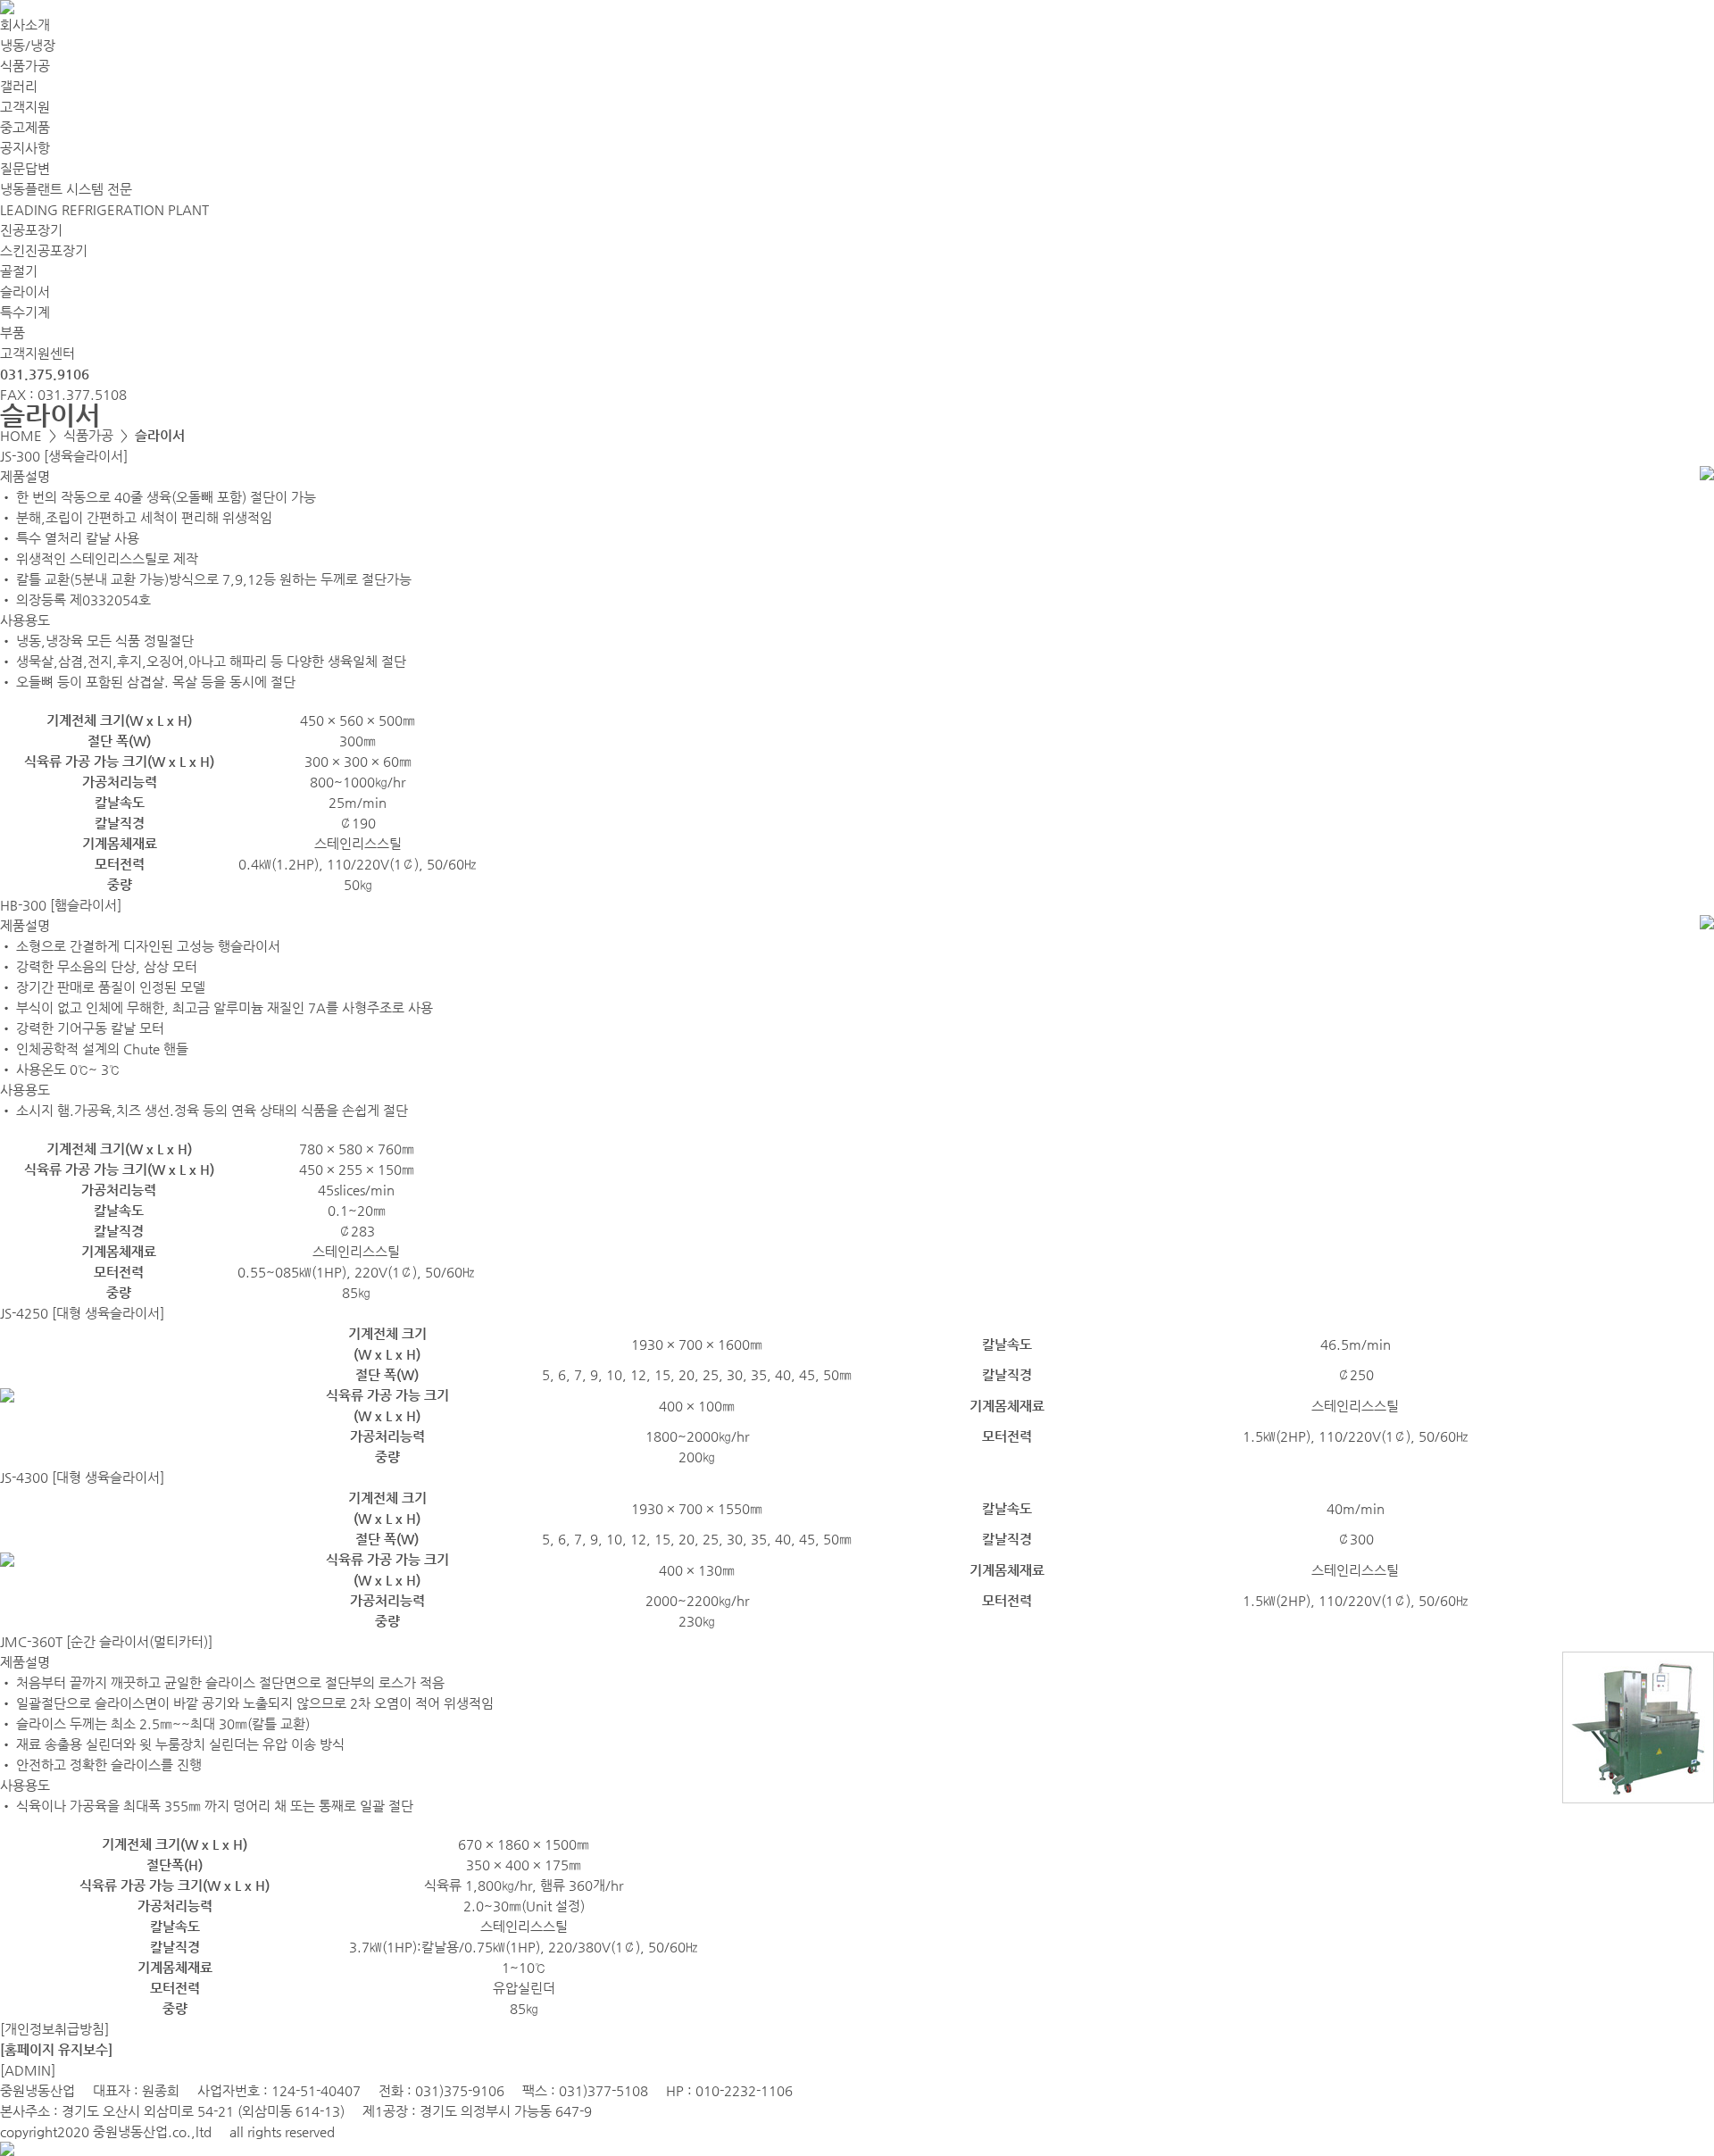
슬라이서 (25, 291)
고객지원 (25, 107)
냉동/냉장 (28, 45)
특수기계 (25, 312)
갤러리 (19, 86)
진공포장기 (31, 230)
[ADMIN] (28, 2070)
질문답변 (25, 168)
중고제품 (25, 127)
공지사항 (25, 148)
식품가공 (25, 66)
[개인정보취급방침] (54, 2029)
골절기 (19, 271)
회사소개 (25, 25)
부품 (12, 333)
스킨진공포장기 (44, 250)
